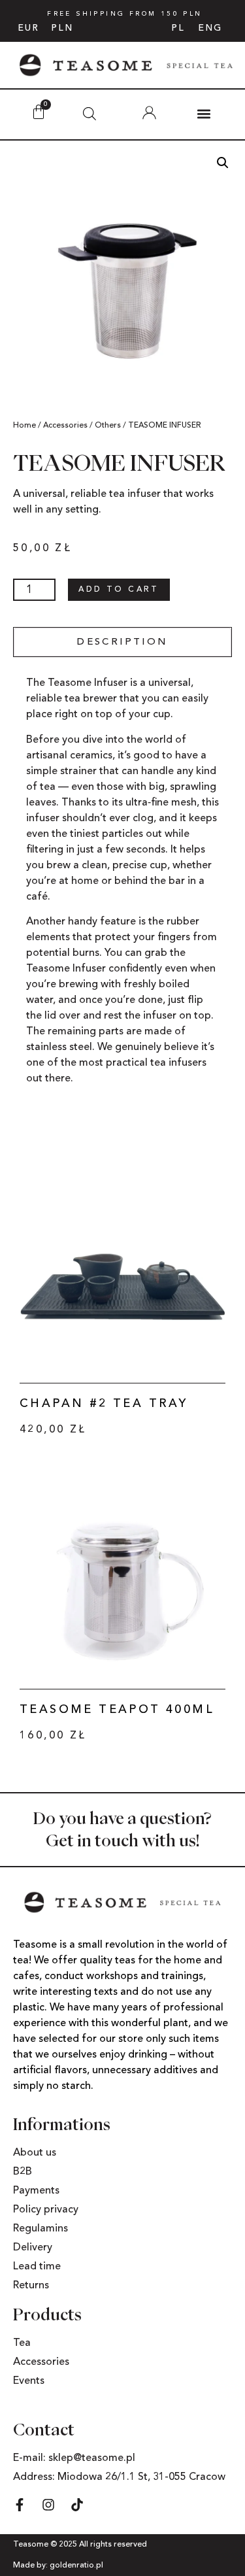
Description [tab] (122, 642)
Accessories (65, 426)
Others (108, 426)
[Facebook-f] (20, 2505)
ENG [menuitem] (210, 28)
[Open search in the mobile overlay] (90, 114)
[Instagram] (48, 2505)
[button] (204, 113)
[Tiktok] (77, 2505)
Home (24, 426)
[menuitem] (178, 28)
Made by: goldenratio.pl (58, 2566)
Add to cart (119, 590)
